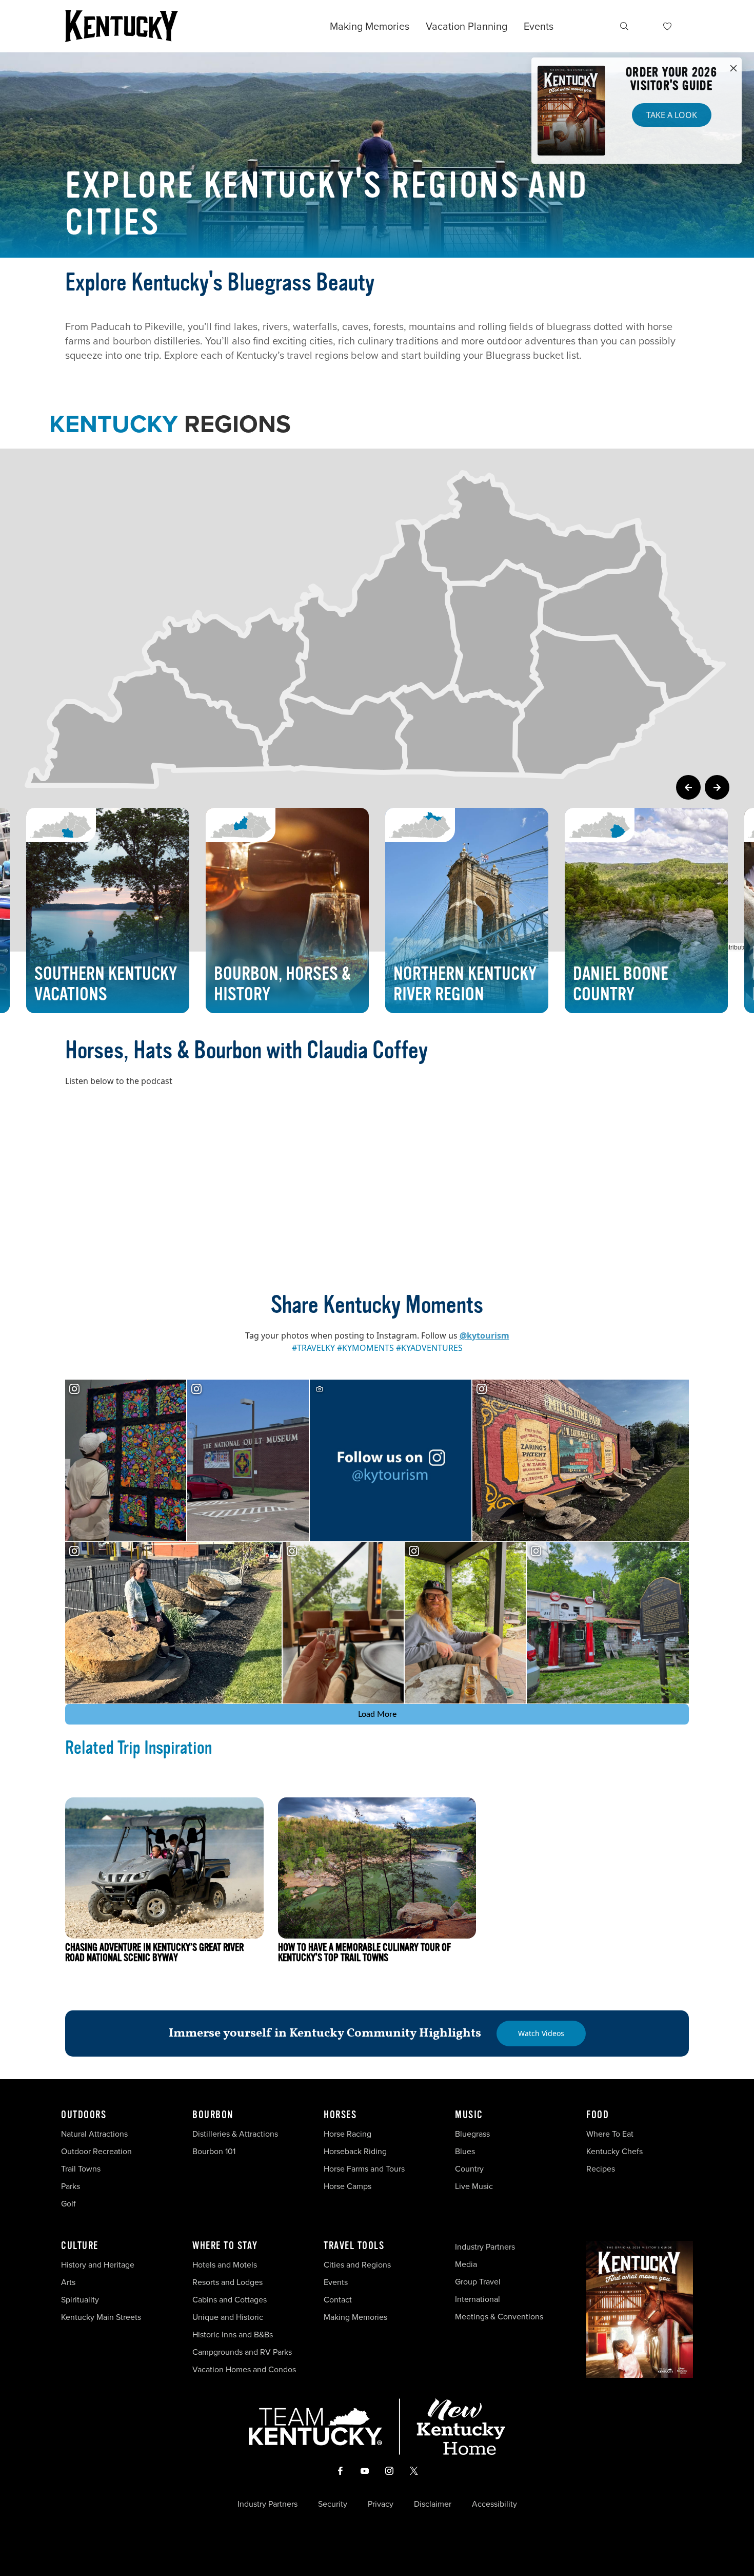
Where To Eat (610, 2134)
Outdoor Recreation (96, 2151)
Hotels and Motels (225, 2265)
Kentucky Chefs (614, 2151)
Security (333, 2504)
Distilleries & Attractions (235, 2134)
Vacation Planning (467, 26)
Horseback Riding (355, 2151)
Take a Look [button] (672, 115)
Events (539, 26)
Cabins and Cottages (230, 2300)
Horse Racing (348, 2134)
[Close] (733, 69)
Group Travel (478, 2282)
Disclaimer (433, 2504)
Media (466, 2264)
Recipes (602, 2169)
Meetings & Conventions (499, 2317)
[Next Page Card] (717, 787)
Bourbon (213, 2115)
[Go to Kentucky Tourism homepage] (122, 26)
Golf (68, 2204)
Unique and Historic (228, 2317)
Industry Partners (485, 2247)
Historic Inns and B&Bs (233, 2335)
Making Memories (370, 26)
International (478, 2299)
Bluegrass (472, 2134)
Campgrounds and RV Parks (242, 2352)
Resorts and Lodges (227, 2282)
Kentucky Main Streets (101, 2317)
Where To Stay (225, 2246)
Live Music (474, 2186)
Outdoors (84, 2115)
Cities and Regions (357, 2265)
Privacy (381, 2504)
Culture (80, 2246)
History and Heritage (99, 2265)
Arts (68, 2282)
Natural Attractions (94, 2134)
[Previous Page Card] (688, 787)
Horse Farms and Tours (364, 2169)
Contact (338, 2300)
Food (598, 2115)
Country (469, 2169)
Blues (465, 2151)
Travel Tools (354, 2246)
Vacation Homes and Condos (244, 2369)
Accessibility (494, 2504)
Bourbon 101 (214, 2151)
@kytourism (484, 1335)
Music (469, 2115)
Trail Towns (81, 2169)
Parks (71, 2186)
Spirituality (81, 2300)
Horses (340, 2115)
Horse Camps (348, 2186)
